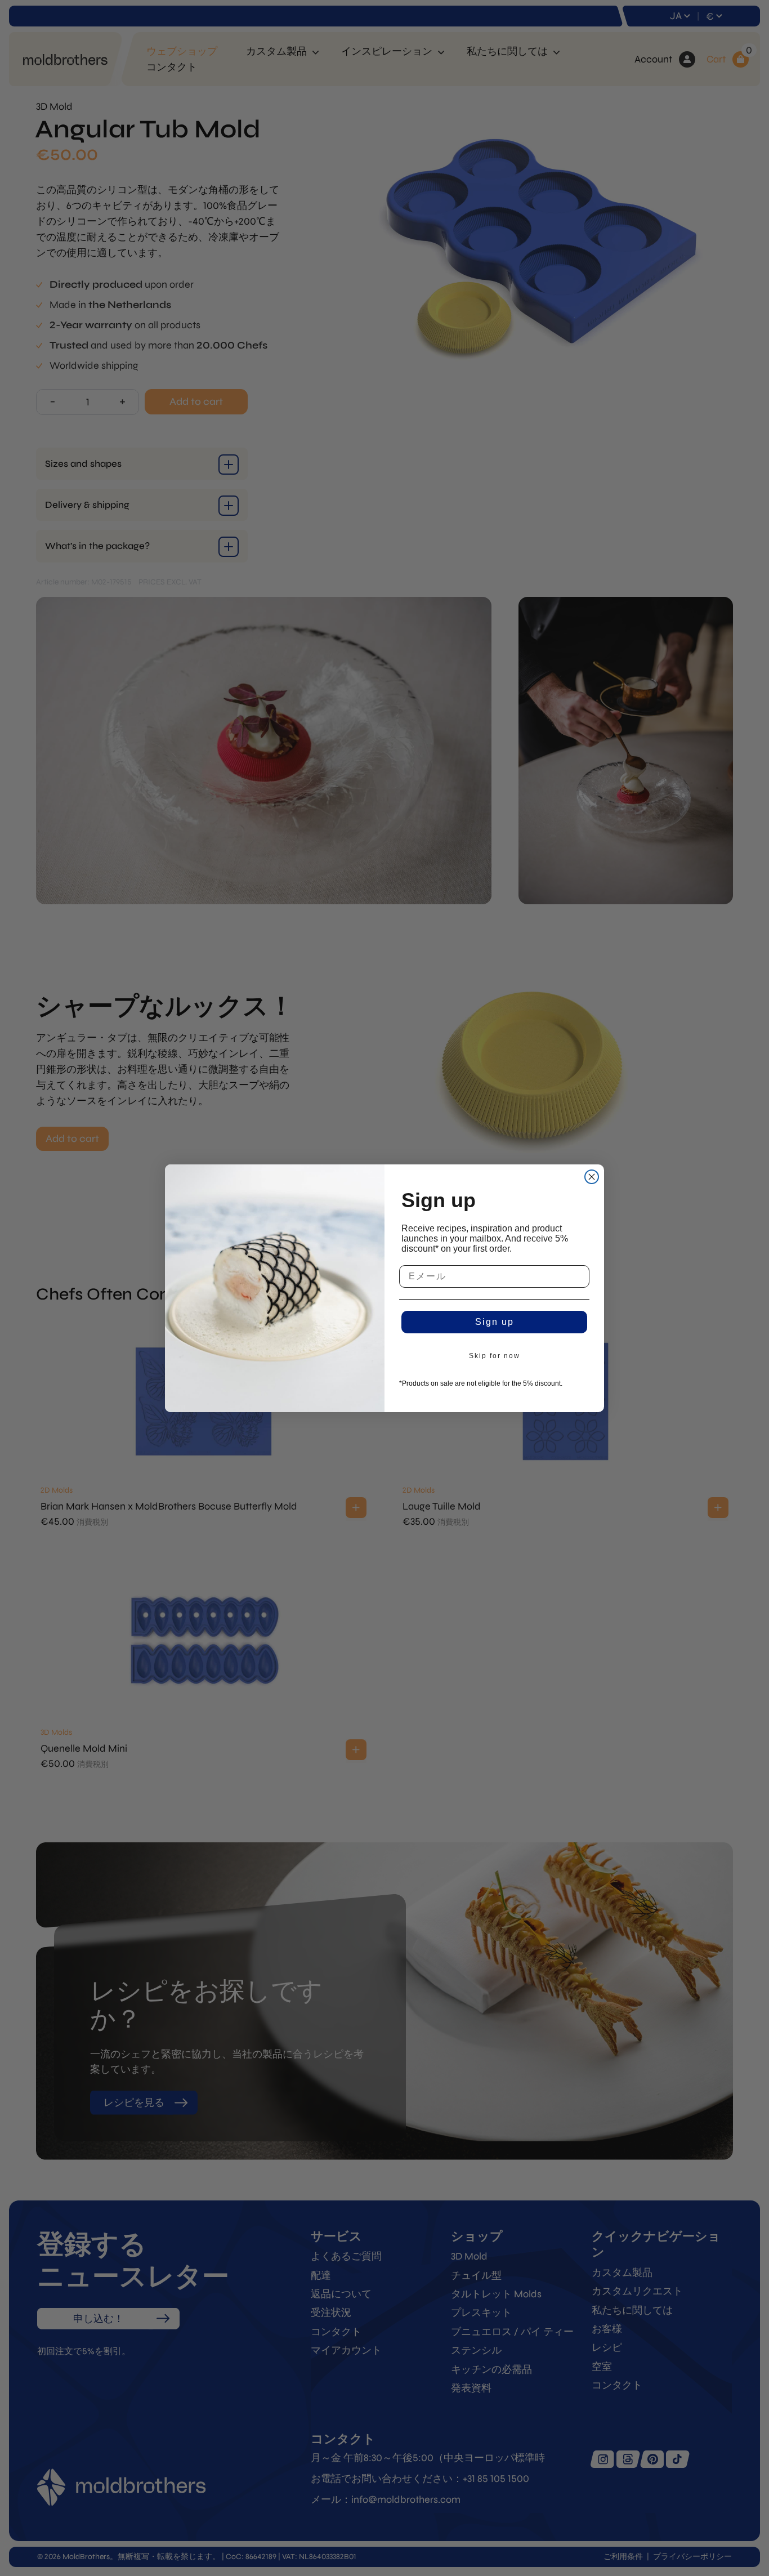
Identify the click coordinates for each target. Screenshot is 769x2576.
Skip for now (495, 1356)
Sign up (495, 1322)
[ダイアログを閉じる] (592, 1177)
